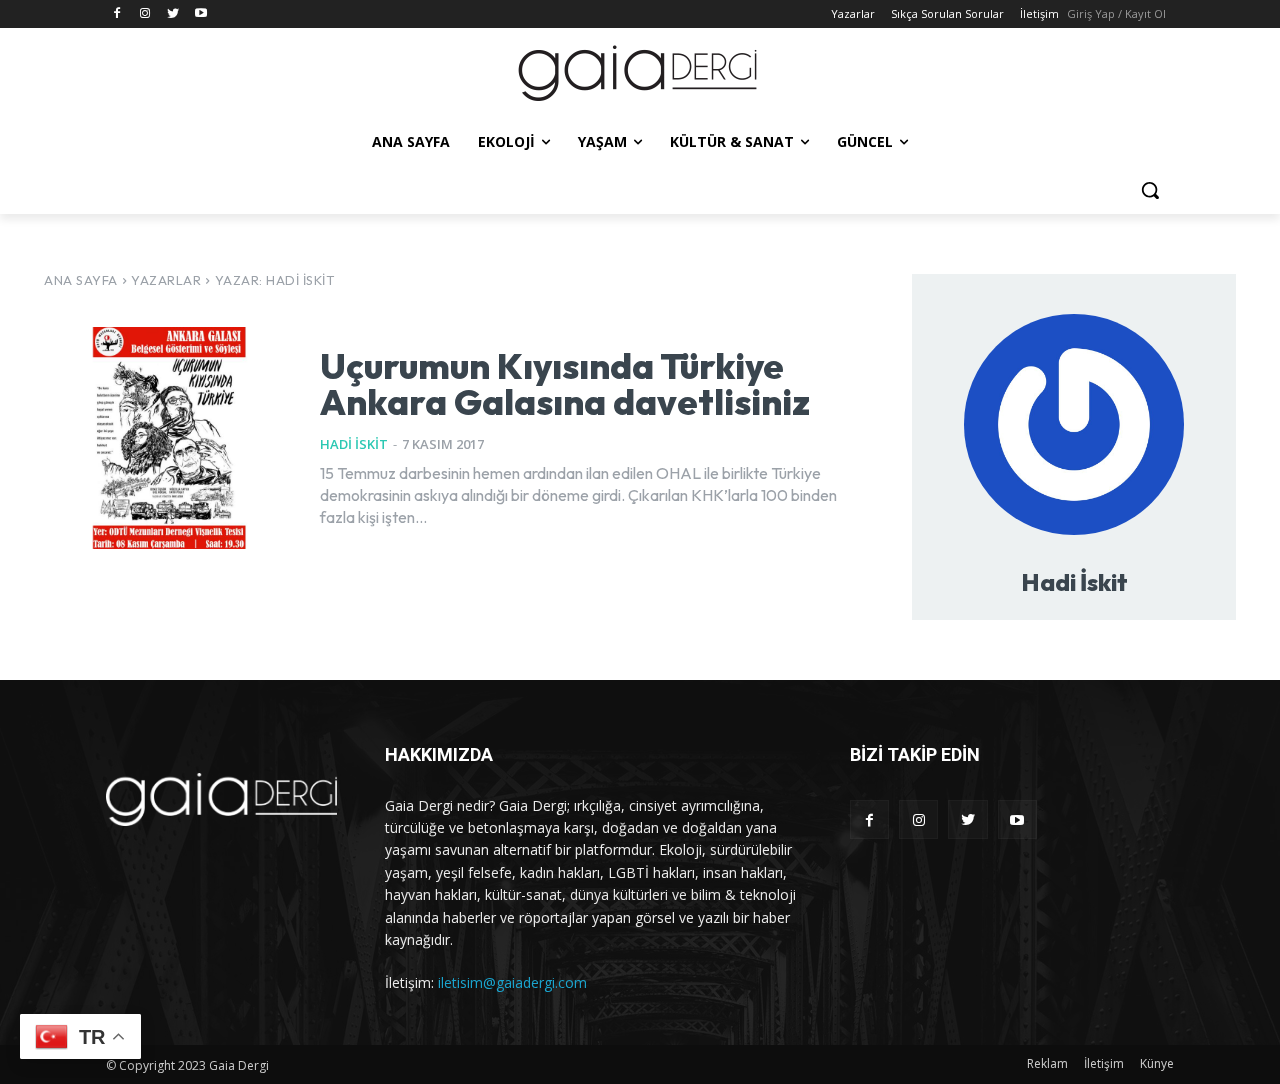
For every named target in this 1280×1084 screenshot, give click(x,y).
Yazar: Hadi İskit (275, 280)
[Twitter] (173, 14)
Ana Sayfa (81, 280)
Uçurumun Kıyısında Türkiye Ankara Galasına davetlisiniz (565, 383)
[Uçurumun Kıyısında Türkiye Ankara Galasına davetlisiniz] (167, 437)
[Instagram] (145, 14)
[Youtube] (200, 14)
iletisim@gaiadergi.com (512, 982)
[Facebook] (117, 14)
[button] (1150, 190)
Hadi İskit (354, 444)
